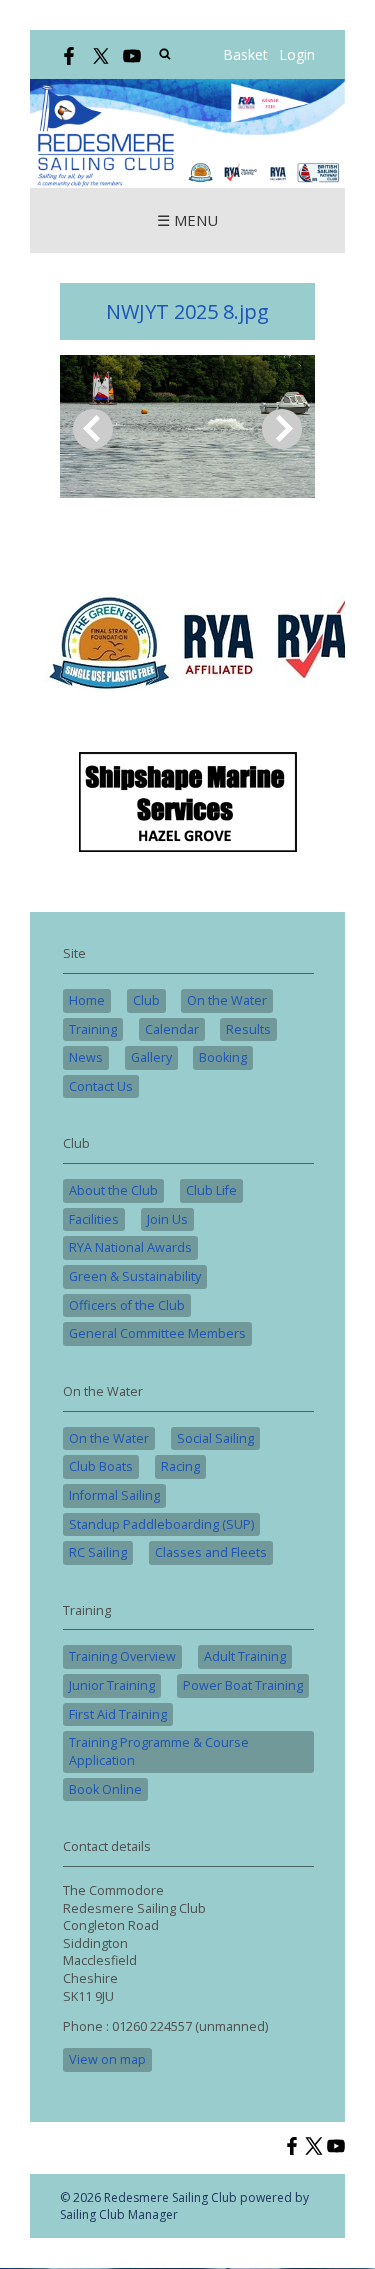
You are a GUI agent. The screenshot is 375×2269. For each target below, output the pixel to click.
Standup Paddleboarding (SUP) (161, 1524)
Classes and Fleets (211, 1552)
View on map (107, 2059)
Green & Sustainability (135, 1276)
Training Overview (122, 1656)
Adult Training (245, 1656)
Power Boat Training (243, 1685)
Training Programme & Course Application (159, 1751)
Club (146, 1000)
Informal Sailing (114, 1495)
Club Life (211, 1190)
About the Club (113, 1190)
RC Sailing (98, 1552)
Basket (245, 54)
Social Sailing (215, 1438)
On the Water (227, 1000)
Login (297, 54)
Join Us (167, 1219)
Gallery (151, 1057)
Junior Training (112, 1685)
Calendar (172, 1029)
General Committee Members (157, 1333)
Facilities (94, 1219)
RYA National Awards (130, 1247)
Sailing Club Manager (119, 2214)
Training (93, 1029)
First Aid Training (118, 1714)
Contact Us (101, 1086)
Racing (180, 1466)
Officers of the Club (127, 1305)
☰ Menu (187, 220)
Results (248, 1029)
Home (87, 1000)
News (86, 1057)
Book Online (105, 1789)
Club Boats (101, 1466)
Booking (223, 1057)
